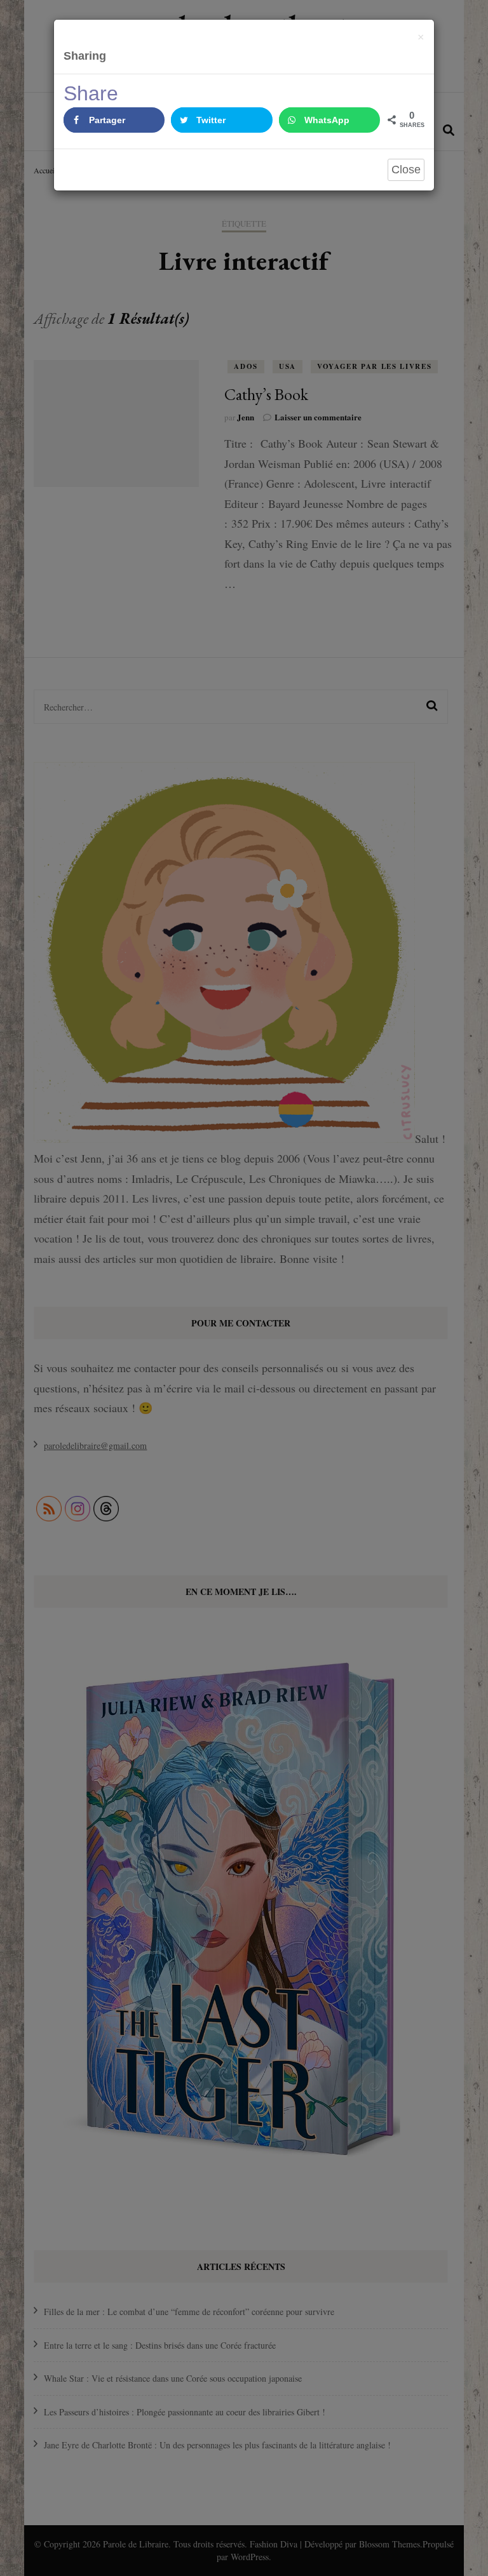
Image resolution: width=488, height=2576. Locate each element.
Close (406, 170)
